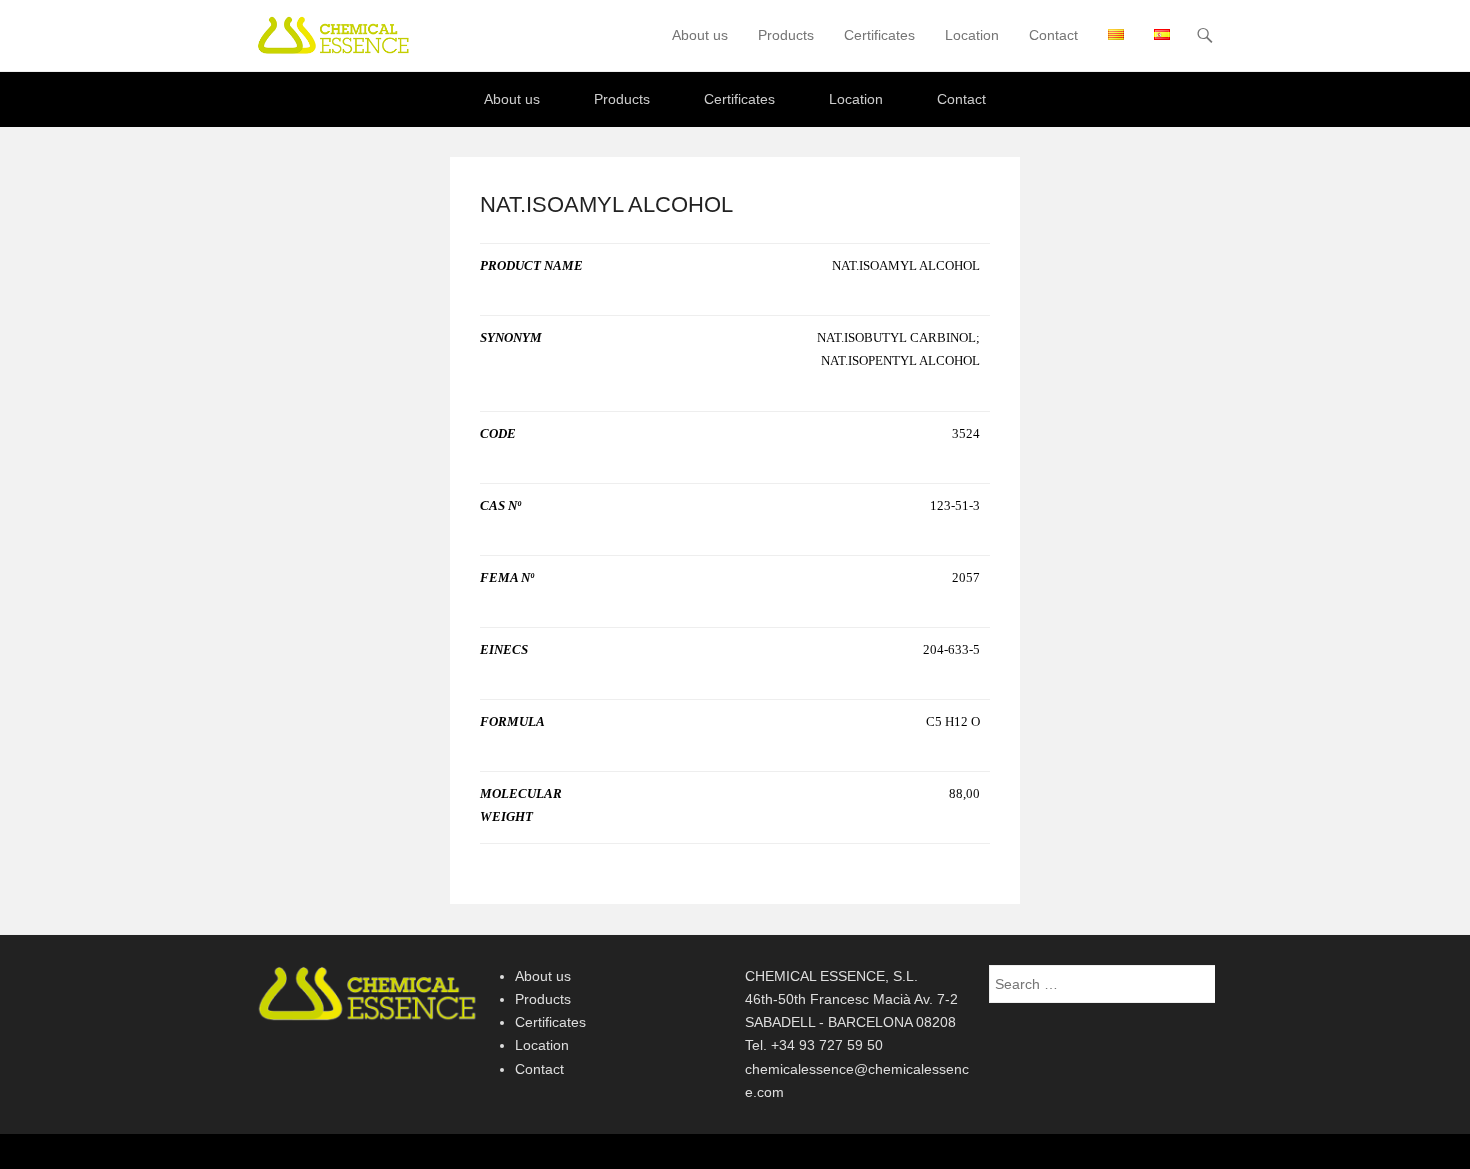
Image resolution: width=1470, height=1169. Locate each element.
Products (786, 35)
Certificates (879, 35)
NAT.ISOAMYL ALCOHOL (606, 204)
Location (972, 35)
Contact (1053, 35)
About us (700, 35)
